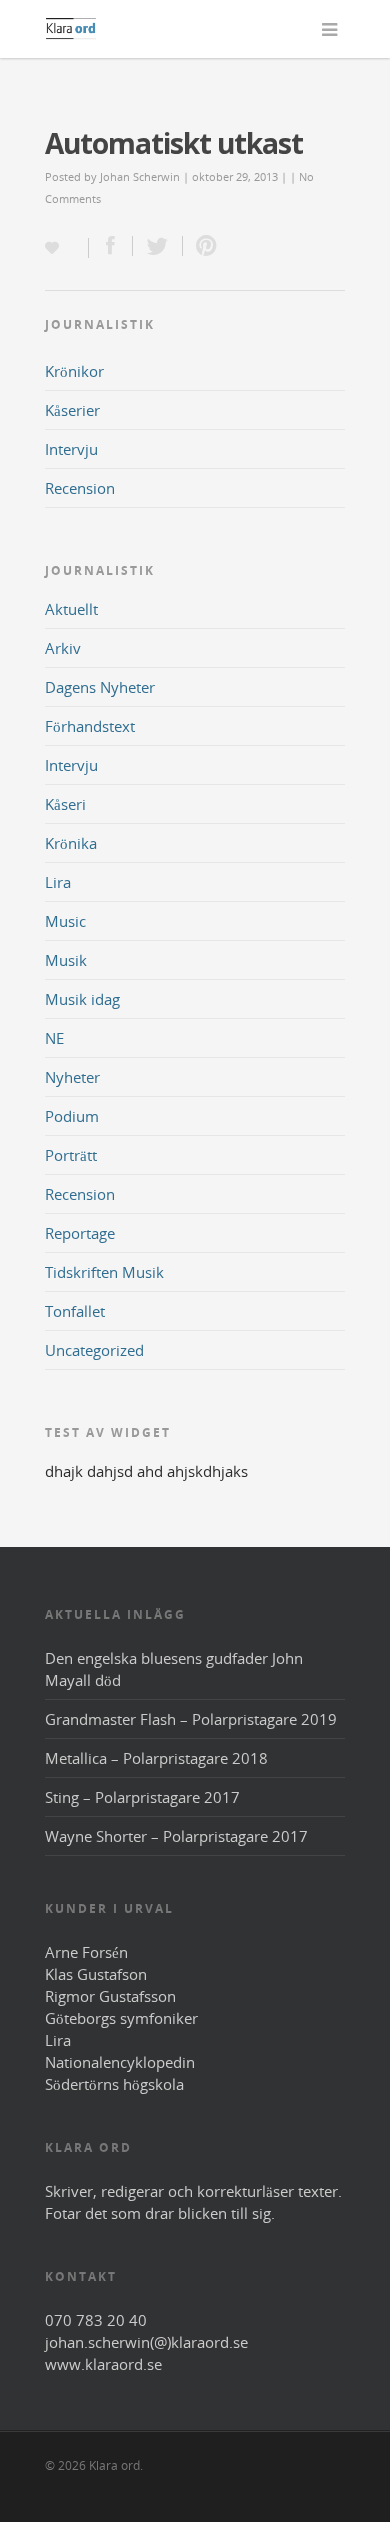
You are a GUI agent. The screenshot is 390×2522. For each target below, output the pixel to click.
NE (54, 1038)
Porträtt (71, 1155)
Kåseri (65, 804)
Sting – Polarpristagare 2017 (142, 1797)
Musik (66, 960)
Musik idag (82, 999)
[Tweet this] (158, 246)
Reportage (80, 1233)
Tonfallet (75, 1311)
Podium (72, 1116)
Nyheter (72, 1077)
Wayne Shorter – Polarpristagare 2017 (176, 1836)
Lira (58, 882)
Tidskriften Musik (104, 1272)
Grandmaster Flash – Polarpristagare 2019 (191, 1719)
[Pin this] (202, 246)
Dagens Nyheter (100, 687)
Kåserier (72, 410)
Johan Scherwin (140, 176)
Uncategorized (94, 1350)
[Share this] (111, 246)
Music (65, 921)
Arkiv (63, 648)
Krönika (71, 843)
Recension (80, 488)
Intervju (71, 449)
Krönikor (74, 371)
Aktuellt (71, 609)
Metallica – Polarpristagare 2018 (156, 1758)
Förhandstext (90, 726)
